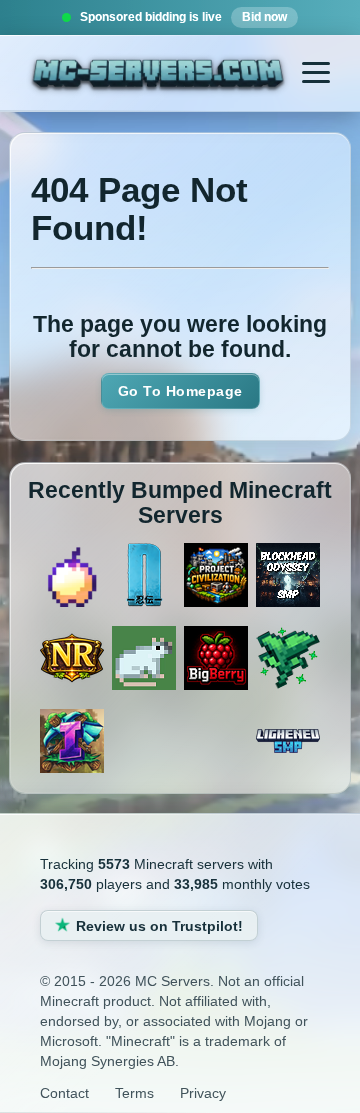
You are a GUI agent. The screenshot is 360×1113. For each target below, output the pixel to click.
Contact (64, 1093)
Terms (134, 1093)
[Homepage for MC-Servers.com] (158, 75)
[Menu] (316, 73)
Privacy (203, 1093)
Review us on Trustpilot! (159, 926)
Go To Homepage (180, 391)
